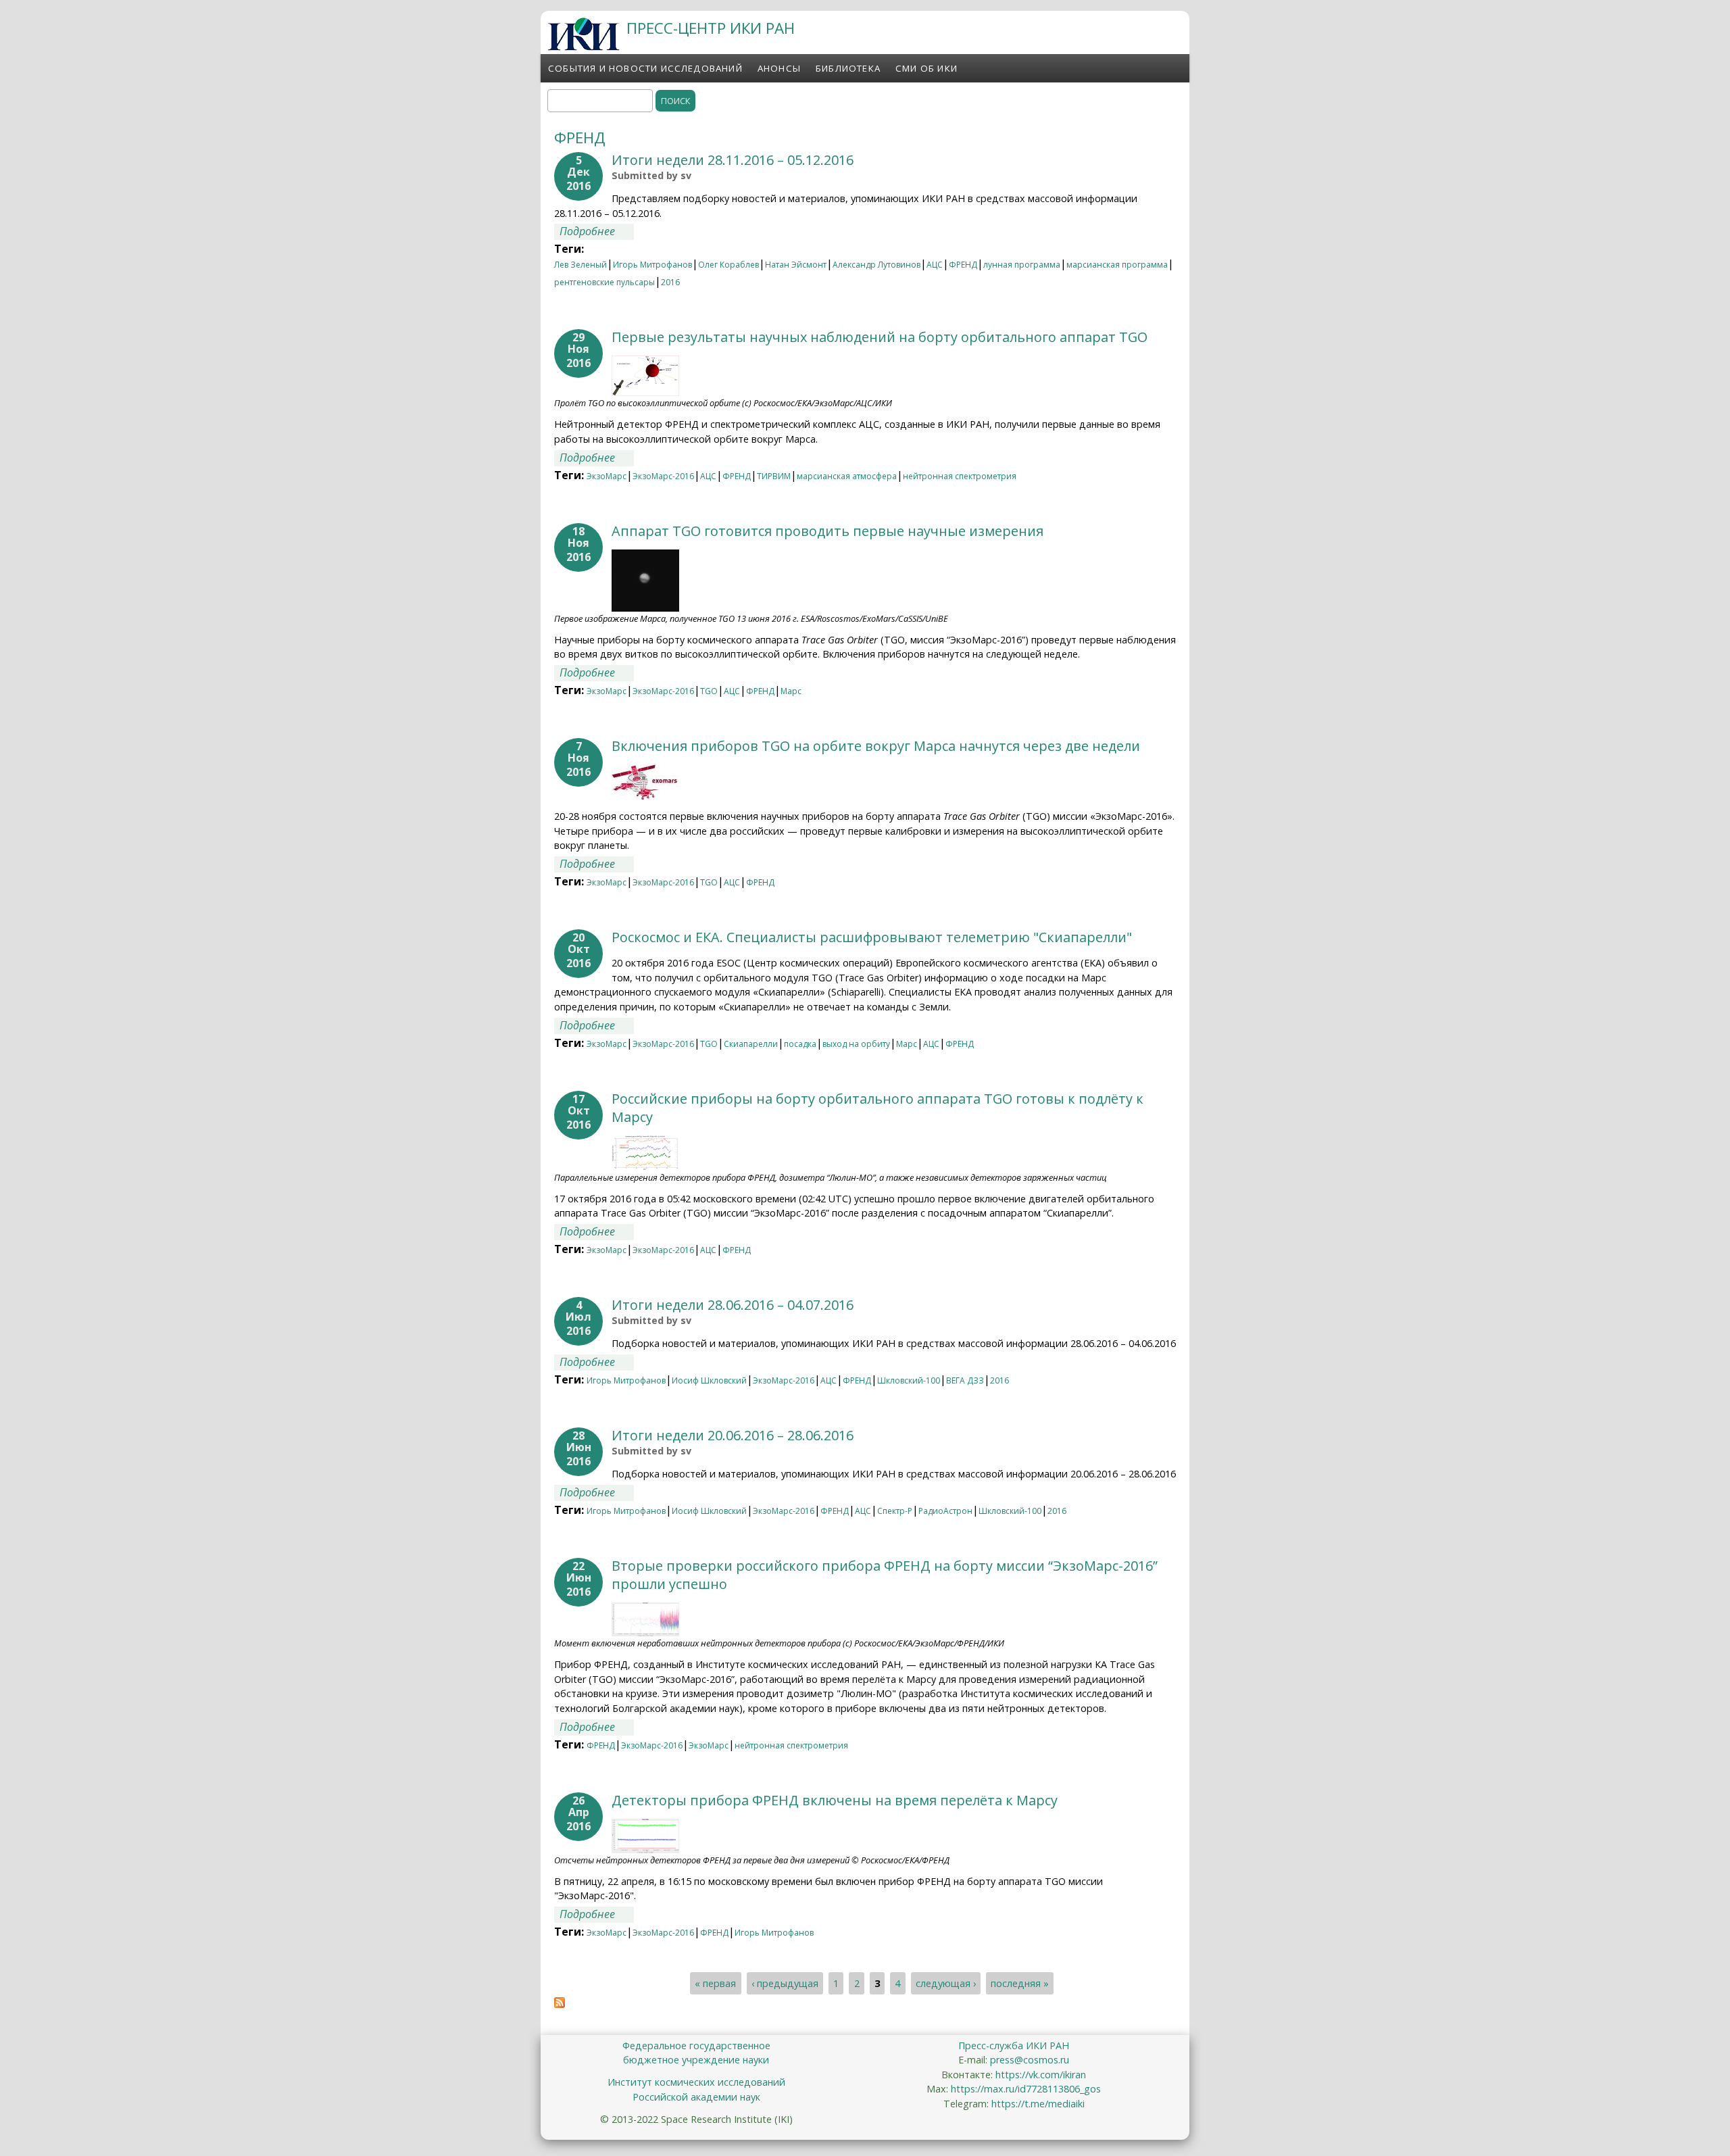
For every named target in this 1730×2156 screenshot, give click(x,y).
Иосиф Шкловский (709, 1380)
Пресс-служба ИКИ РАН (1014, 2045)
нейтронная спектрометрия (960, 476)
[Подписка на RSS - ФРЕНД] (560, 2004)
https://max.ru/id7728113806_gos (1026, 2089)
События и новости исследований (645, 68)
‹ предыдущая (785, 1983)
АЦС (935, 265)
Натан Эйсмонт (796, 265)
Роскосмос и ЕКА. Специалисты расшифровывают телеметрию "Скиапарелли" (872, 937)
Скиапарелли (751, 1044)
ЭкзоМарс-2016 (663, 476)
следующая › (946, 1983)
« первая (715, 1983)
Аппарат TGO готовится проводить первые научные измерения (827, 531)
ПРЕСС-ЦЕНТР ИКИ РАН (711, 28)
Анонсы (779, 68)
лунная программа (1022, 265)
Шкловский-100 (909, 1380)
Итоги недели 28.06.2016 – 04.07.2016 (733, 1305)
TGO (709, 691)
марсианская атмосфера (847, 476)
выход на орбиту (856, 1044)
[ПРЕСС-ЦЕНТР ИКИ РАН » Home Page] (584, 47)
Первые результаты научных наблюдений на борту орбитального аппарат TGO (880, 337)
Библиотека (848, 68)
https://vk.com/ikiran (1041, 2075)
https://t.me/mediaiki (1038, 2104)
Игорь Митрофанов (652, 265)
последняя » (1020, 1983)
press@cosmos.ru (1030, 2060)
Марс (791, 691)
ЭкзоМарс (607, 476)
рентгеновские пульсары (604, 282)
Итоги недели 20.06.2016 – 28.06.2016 (733, 1435)
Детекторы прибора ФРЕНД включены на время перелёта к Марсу (835, 1800)
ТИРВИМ (774, 476)
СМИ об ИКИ (926, 68)
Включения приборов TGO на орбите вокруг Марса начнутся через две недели (876, 746)
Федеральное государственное (696, 2045)
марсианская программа (1117, 265)
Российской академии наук (696, 2097)
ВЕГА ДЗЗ (965, 1380)
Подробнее (597, 231)
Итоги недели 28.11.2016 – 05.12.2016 (733, 160)
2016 (670, 282)
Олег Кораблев (728, 265)
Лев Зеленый (580, 265)
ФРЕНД (963, 265)
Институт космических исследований (696, 2082)
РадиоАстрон (945, 1511)
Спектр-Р (895, 1511)
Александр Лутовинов (876, 265)
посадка (800, 1044)
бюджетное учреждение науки (696, 2060)
